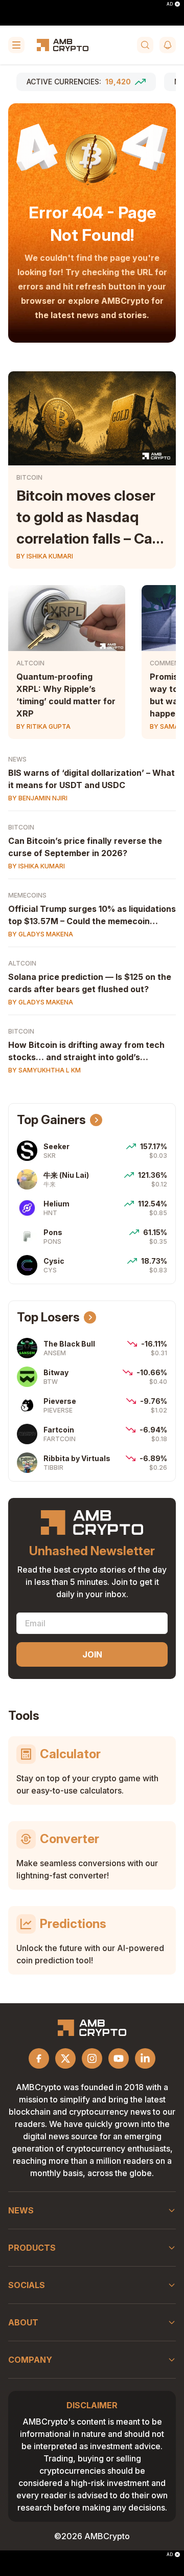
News (17, 759)
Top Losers (48, 1317)
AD (170, 4)
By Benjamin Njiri (38, 798)
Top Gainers (51, 1120)
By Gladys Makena (41, 934)
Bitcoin (29, 477)
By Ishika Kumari (45, 556)
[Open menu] (16, 45)
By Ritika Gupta (43, 726)
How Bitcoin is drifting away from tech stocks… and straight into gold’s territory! (86, 1057)
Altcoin (30, 663)
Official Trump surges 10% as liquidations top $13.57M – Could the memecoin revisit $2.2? (92, 921)
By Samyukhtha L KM (44, 1070)
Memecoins (27, 895)
